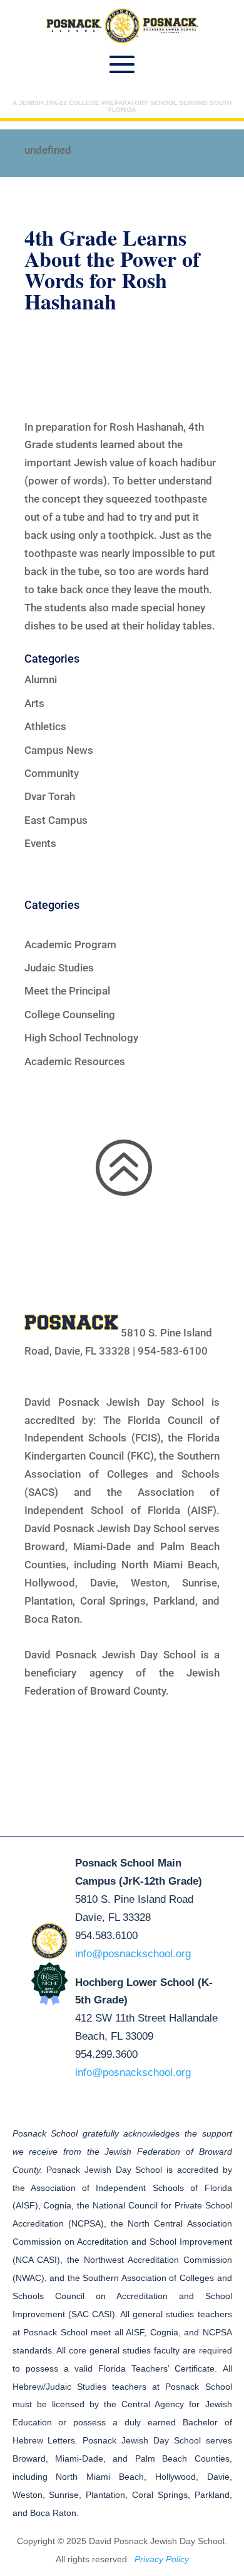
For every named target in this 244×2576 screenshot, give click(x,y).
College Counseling (70, 1015)
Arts (34, 703)
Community (52, 773)
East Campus (56, 820)
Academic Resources (75, 1061)
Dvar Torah (50, 796)
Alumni (41, 679)
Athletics (45, 726)
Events (40, 843)
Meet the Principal (67, 991)
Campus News (59, 750)
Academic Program (70, 945)
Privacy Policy (162, 2559)
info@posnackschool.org (133, 1954)
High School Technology (81, 1038)
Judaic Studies (59, 968)
